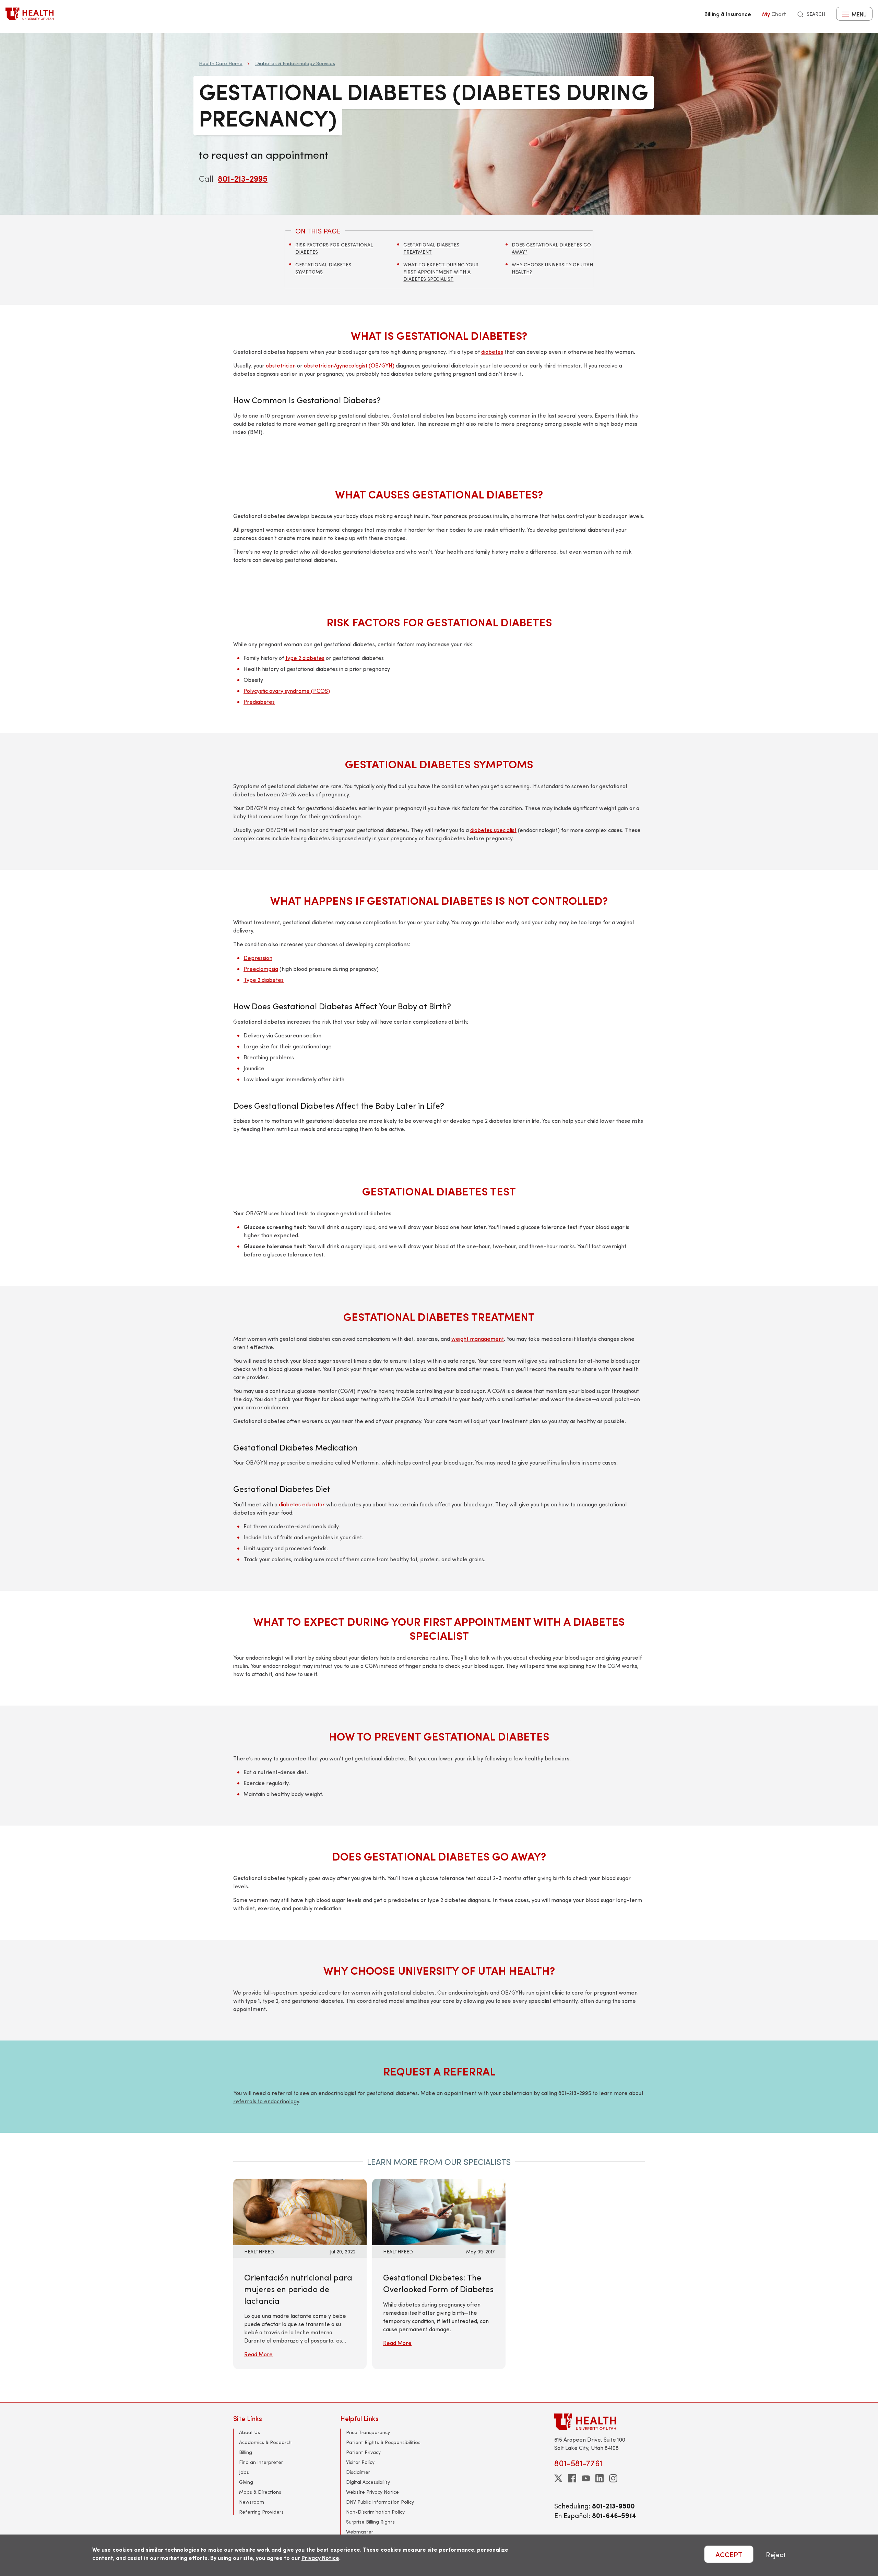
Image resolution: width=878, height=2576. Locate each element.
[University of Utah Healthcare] (600, 2422)
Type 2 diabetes (264, 980)
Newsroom (252, 2502)
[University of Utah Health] (29, 14)
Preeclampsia (261, 969)
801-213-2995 (243, 178)
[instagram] (613, 2478)
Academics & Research (265, 2442)
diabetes (492, 352)
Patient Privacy (363, 2452)
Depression (258, 958)
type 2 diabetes (305, 658)
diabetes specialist (493, 830)
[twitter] (558, 2478)
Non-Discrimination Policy (375, 2512)
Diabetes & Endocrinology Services (295, 63)
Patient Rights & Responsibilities (383, 2442)
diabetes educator (302, 1504)
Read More (258, 2354)
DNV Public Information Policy (380, 2502)
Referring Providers (261, 2512)
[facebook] (572, 2478)
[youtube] (586, 2478)
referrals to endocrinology (266, 2101)
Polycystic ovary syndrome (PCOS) (287, 691)
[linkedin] (600, 2478)
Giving (246, 2482)
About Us (250, 2432)
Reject (776, 2554)
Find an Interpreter (261, 2462)
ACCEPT (729, 2554)
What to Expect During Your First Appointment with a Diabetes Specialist (441, 272)
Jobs (244, 2472)
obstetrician (281, 365)
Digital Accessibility (368, 2482)
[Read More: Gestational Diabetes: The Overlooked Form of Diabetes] (439, 2211)
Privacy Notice (320, 2558)
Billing (246, 2452)
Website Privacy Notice (372, 2492)
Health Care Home (221, 63)
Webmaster (360, 2532)
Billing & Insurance (728, 14)
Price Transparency (368, 2432)
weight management (478, 1339)
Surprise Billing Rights (370, 2522)
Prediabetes (259, 702)
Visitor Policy (360, 2462)
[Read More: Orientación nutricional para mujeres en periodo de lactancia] (300, 2211)
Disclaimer (358, 2472)
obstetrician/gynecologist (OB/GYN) (349, 365)
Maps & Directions (260, 2492)
